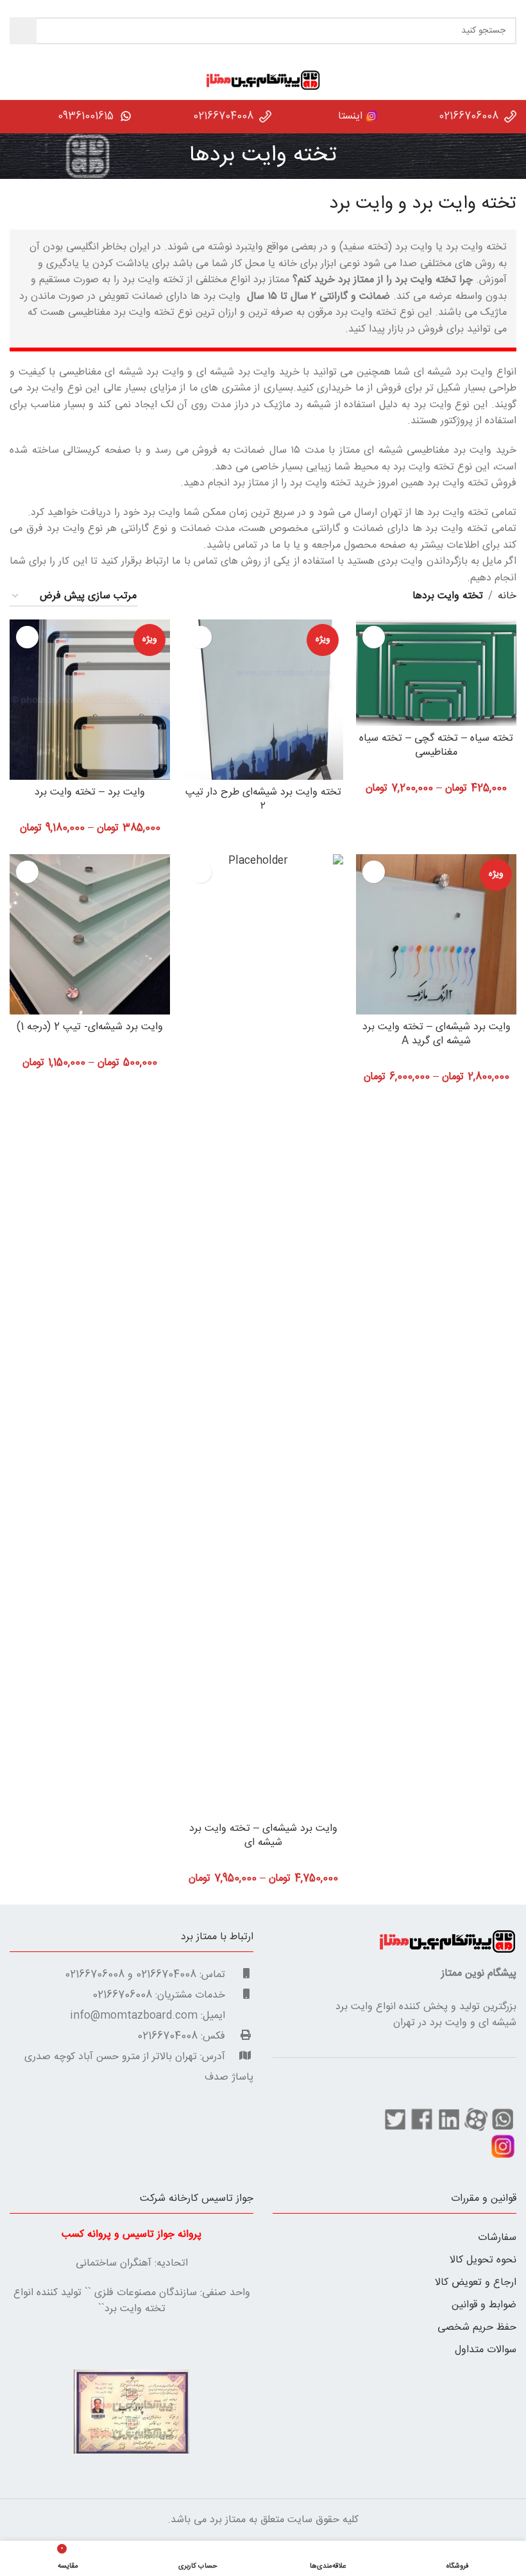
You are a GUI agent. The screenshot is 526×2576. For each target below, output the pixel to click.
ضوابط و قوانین (484, 2305)
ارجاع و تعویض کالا (476, 2283)
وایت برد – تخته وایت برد (90, 792)
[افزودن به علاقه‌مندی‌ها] (374, 637)
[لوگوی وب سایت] (263, 80)
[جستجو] (23, 31)
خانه (507, 596)
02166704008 (223, 116)
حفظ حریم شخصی (477, 2328)
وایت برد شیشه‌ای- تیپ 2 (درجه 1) (90, 1027)
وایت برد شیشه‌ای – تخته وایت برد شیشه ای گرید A (437, 1034)
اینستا (349, 116)
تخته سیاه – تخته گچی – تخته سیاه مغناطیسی (436, 745)
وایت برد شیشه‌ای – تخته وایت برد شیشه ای (263, 1836)
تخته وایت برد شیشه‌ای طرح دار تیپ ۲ (263, 799)
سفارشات (497, 2238)
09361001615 (86, 116)
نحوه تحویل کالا (483, 2260)
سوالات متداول (486, 2350)
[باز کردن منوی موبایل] (511, 80)
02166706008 (469, 116)
